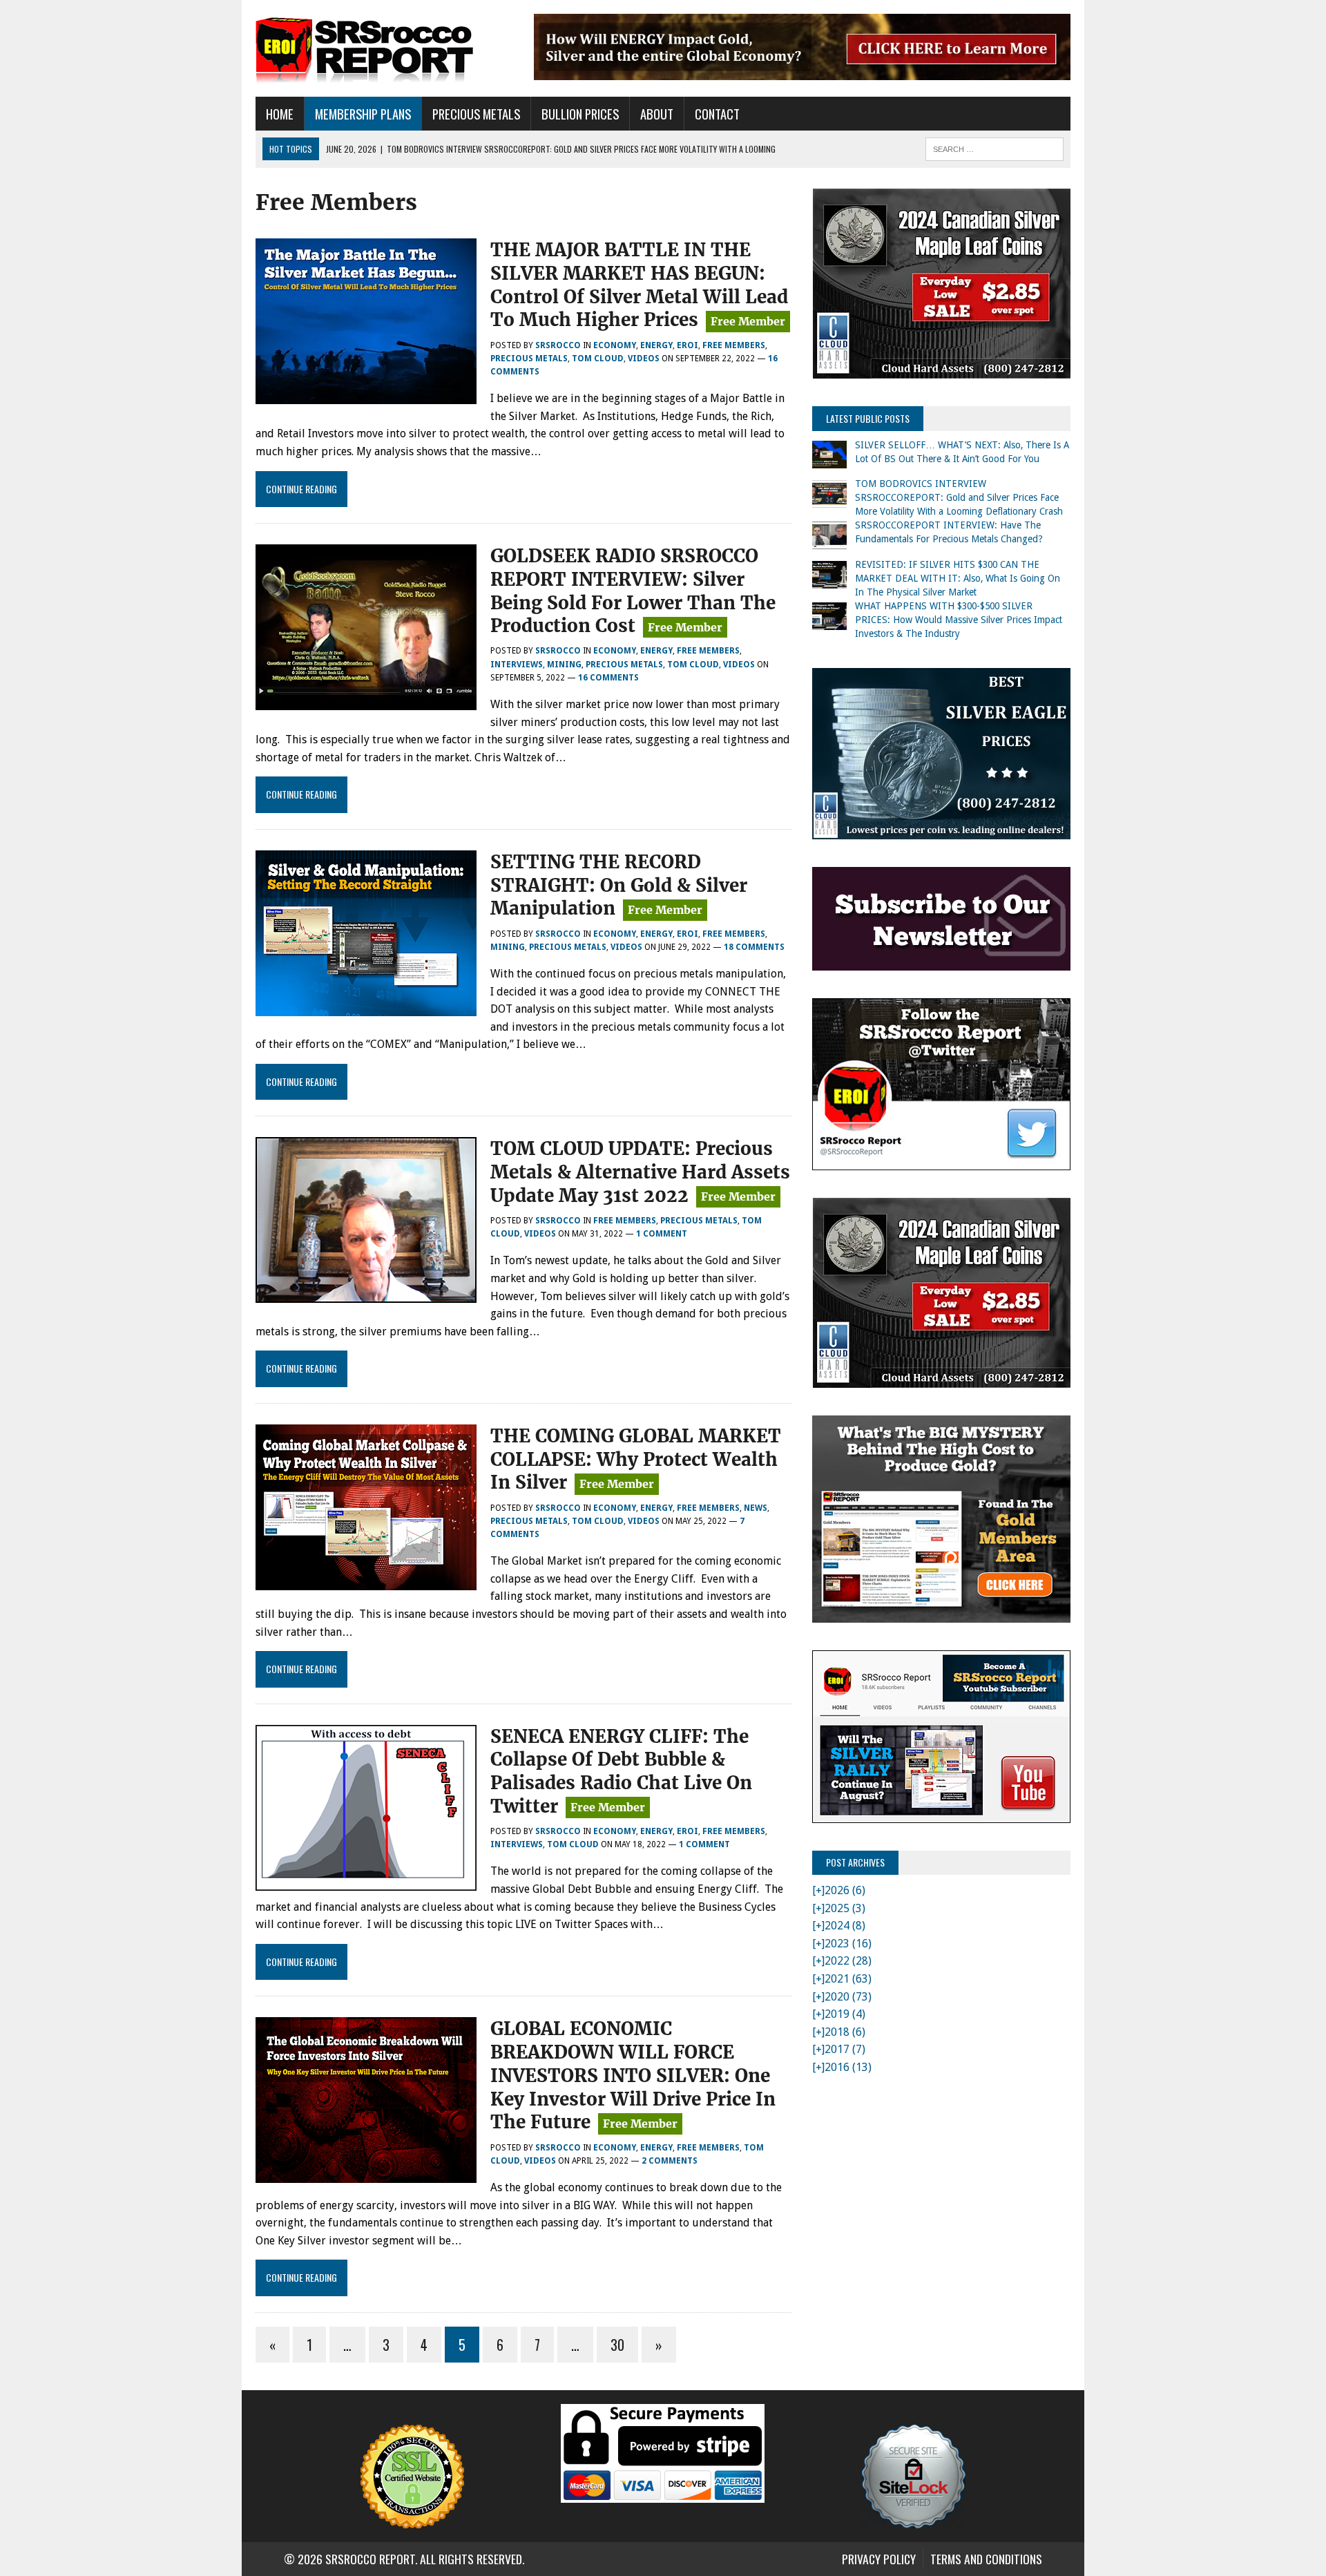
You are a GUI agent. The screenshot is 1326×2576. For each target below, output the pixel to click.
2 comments (670, 2161)
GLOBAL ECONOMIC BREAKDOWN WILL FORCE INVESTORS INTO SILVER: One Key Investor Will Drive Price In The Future (633, 2075)
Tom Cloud (598, 359)
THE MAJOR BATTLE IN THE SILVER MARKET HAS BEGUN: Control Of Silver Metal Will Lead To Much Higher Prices (639, 285)
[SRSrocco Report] (385, 48)
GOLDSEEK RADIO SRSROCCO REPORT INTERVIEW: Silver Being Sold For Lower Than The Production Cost (633, 591)
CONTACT (717, 114)
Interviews (517, 665)
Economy (615, 345)
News (756, 1508)
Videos (644, 359)
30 (617, 2345)
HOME (280, 114)
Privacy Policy (879, 2559)
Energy (656, 345)
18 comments (754, 947)
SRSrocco (558, 345)
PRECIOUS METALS (476, 114)
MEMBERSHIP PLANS (363, 114)
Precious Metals (529, 359)
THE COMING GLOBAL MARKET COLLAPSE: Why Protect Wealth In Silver (636, 1459)
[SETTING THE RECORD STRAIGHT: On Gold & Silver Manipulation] (366, 1007)
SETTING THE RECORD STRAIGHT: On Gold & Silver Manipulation (619, 885)
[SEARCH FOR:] (995, 147)
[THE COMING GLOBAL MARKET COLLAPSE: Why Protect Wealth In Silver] (366, 1581)
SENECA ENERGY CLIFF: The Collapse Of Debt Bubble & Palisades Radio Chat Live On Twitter (621, 1771)
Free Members (734, 345)
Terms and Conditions (986, 2559)
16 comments (608, 678)
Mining (564, 665)
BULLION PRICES (580, 114)
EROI (688, 345)
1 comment (662, 1234)
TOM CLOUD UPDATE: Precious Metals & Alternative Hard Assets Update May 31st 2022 (640, 1172)
